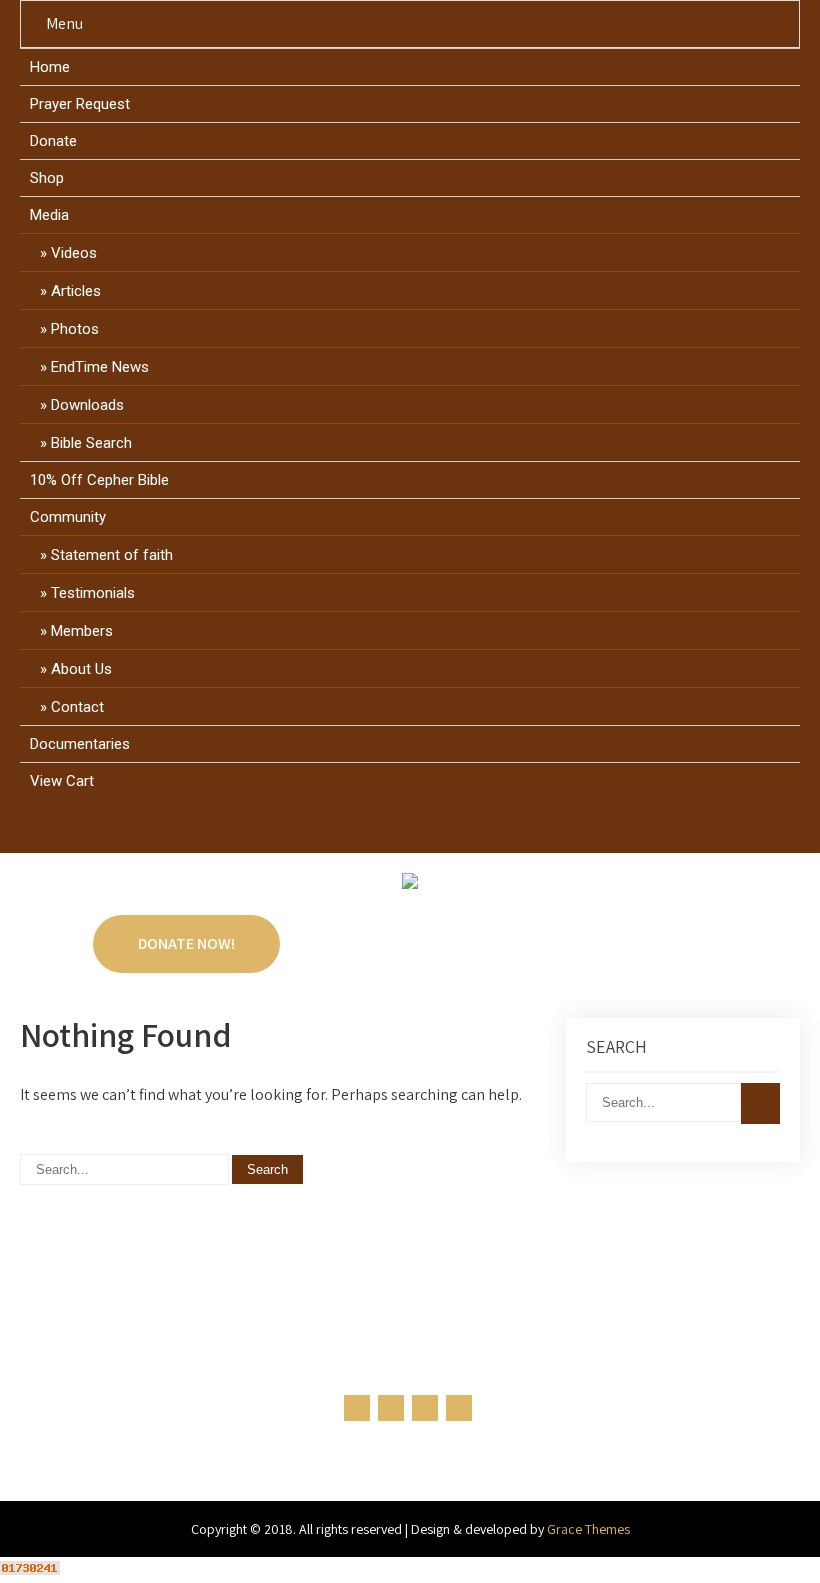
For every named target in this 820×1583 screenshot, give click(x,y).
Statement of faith (112, 555)
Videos (74, 253)
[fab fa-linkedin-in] (429, 830)
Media (49, 215)
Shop (47, 178)
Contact (77, 707)
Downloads (87, 405)
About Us (81, 669)
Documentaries (80, 744)
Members (82, 631)
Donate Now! (186, 943)
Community (68, 517)
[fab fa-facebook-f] (353, 830)
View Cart (62, 781)
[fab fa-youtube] (467, 830)
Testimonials (93, 593)
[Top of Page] (763, 1540)
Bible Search (91, 443)
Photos (75, 329)
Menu (64, 23)
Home (50, 67)
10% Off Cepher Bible (99, 480)
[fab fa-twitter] (391, 830)
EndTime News (100, 367)
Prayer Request (80, 104)
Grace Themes (588, 1529)
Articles (76, 291)
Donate (53, 141)
